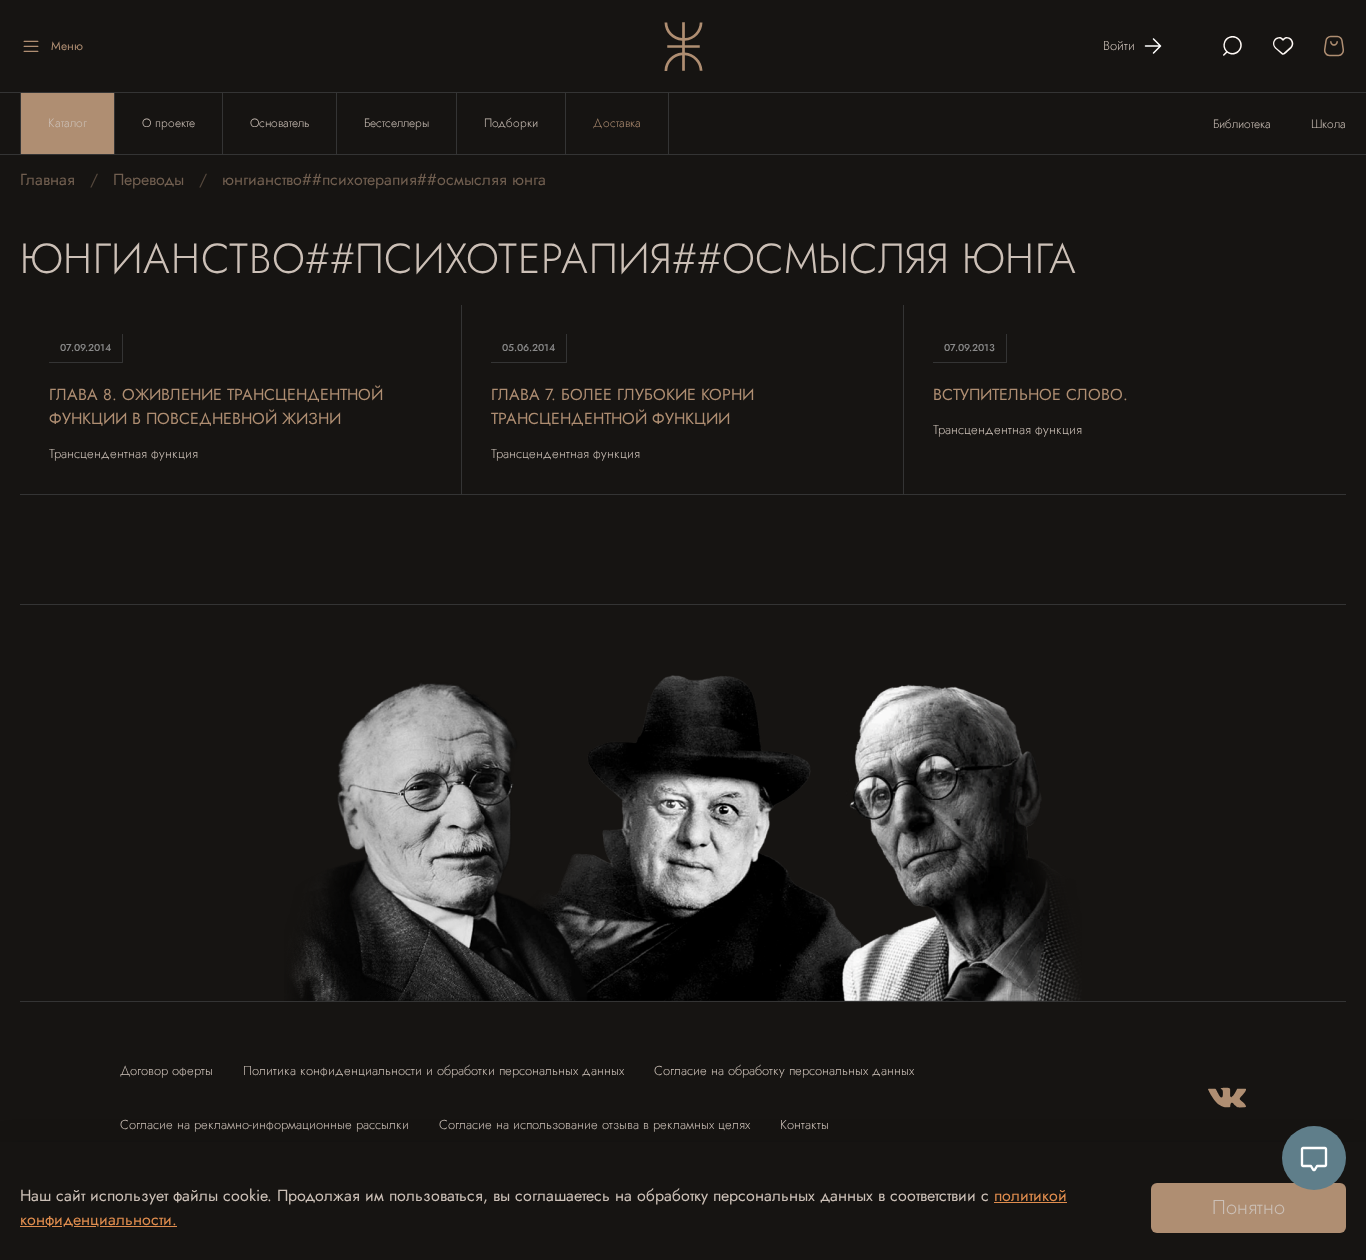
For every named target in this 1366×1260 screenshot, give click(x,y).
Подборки (511, 123)
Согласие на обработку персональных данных (784, 1070)
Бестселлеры (396, 123)
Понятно (1248, 1207)
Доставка (617, 123)
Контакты (804, 1124)
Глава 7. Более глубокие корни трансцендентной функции (622, 406)
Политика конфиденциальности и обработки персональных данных (433, 1070)
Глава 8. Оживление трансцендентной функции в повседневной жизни (216, 406)
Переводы (148, 179)
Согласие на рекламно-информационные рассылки (264, 1124)
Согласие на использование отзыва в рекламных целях (594, 1124)
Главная (47, 179)
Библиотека (1242, 124)
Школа (1328, 124)
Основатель (279, 123)
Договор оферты (166, 1070)
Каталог (67, 123)
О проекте (168, 123)
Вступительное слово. (1030, 394)
